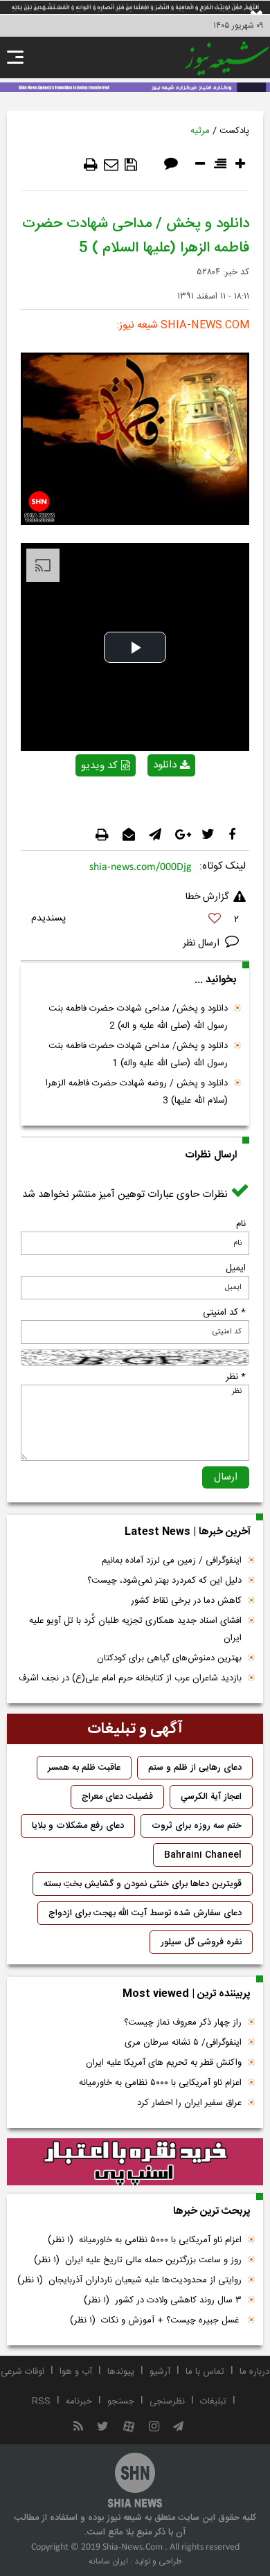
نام (241, 1224)
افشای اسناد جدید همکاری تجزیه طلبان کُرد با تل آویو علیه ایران (135, 1629)
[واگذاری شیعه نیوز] (135, 86)
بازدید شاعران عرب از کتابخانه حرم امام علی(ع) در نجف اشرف (130, 1678)
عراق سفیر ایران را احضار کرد (189, 2103)
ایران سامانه (108, 2561)
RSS (41, 2401)
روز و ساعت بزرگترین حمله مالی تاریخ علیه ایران (138, 2260)
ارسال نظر (202, 943)
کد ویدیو (99, 766)
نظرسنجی (167, 2401)
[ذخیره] (131, 165)
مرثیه (200, 131)
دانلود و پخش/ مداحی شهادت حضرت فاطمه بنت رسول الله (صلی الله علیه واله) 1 (138, 1055)
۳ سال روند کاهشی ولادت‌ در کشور (163, 2300)
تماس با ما (205, 2372)
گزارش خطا (207, 897)
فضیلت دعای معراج (117, 1797)
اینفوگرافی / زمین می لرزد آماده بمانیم (172, 1561)
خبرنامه (79, 2401)
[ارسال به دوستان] (111, 165)
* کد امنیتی (224, 1313)
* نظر (236, 1377)
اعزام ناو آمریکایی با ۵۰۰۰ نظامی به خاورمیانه (160, 2083)
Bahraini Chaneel (203, 1855)
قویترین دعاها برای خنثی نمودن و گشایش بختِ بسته (143, 1884)
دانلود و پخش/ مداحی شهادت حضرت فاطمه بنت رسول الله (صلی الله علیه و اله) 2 (138, 1017)
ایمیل (236, 1268)
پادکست (234, 131)
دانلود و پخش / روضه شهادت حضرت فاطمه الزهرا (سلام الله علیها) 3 (137, 1092)
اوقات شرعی (22, 2372)
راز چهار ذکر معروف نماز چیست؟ (183, 2023)
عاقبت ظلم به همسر (84, 1768)
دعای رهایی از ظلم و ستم (195, 1768)
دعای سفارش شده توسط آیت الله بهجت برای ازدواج (145, 1913)
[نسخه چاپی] (91, 165)
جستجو (121, 2401)
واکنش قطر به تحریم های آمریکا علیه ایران (164, 2063)
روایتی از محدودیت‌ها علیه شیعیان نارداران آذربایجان (129, 2280)
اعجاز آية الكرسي (211, 1797)
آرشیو (160, 2372)
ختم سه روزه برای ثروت (197, 1826)
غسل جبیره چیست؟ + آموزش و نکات (156, 2320)
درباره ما (254, 2372)
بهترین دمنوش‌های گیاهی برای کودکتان (169, 1658)
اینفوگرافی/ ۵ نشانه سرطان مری (183, 2043)
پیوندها (121, 2372)
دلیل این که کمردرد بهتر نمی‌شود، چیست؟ (164, 1581)
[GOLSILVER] (135, 2162)
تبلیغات (213, 2401)
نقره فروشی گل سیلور (201, 1942)
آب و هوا (76, 2372)
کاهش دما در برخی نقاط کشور (186, 1601)
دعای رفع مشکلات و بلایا (78, 1826)
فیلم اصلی (147, 801)
